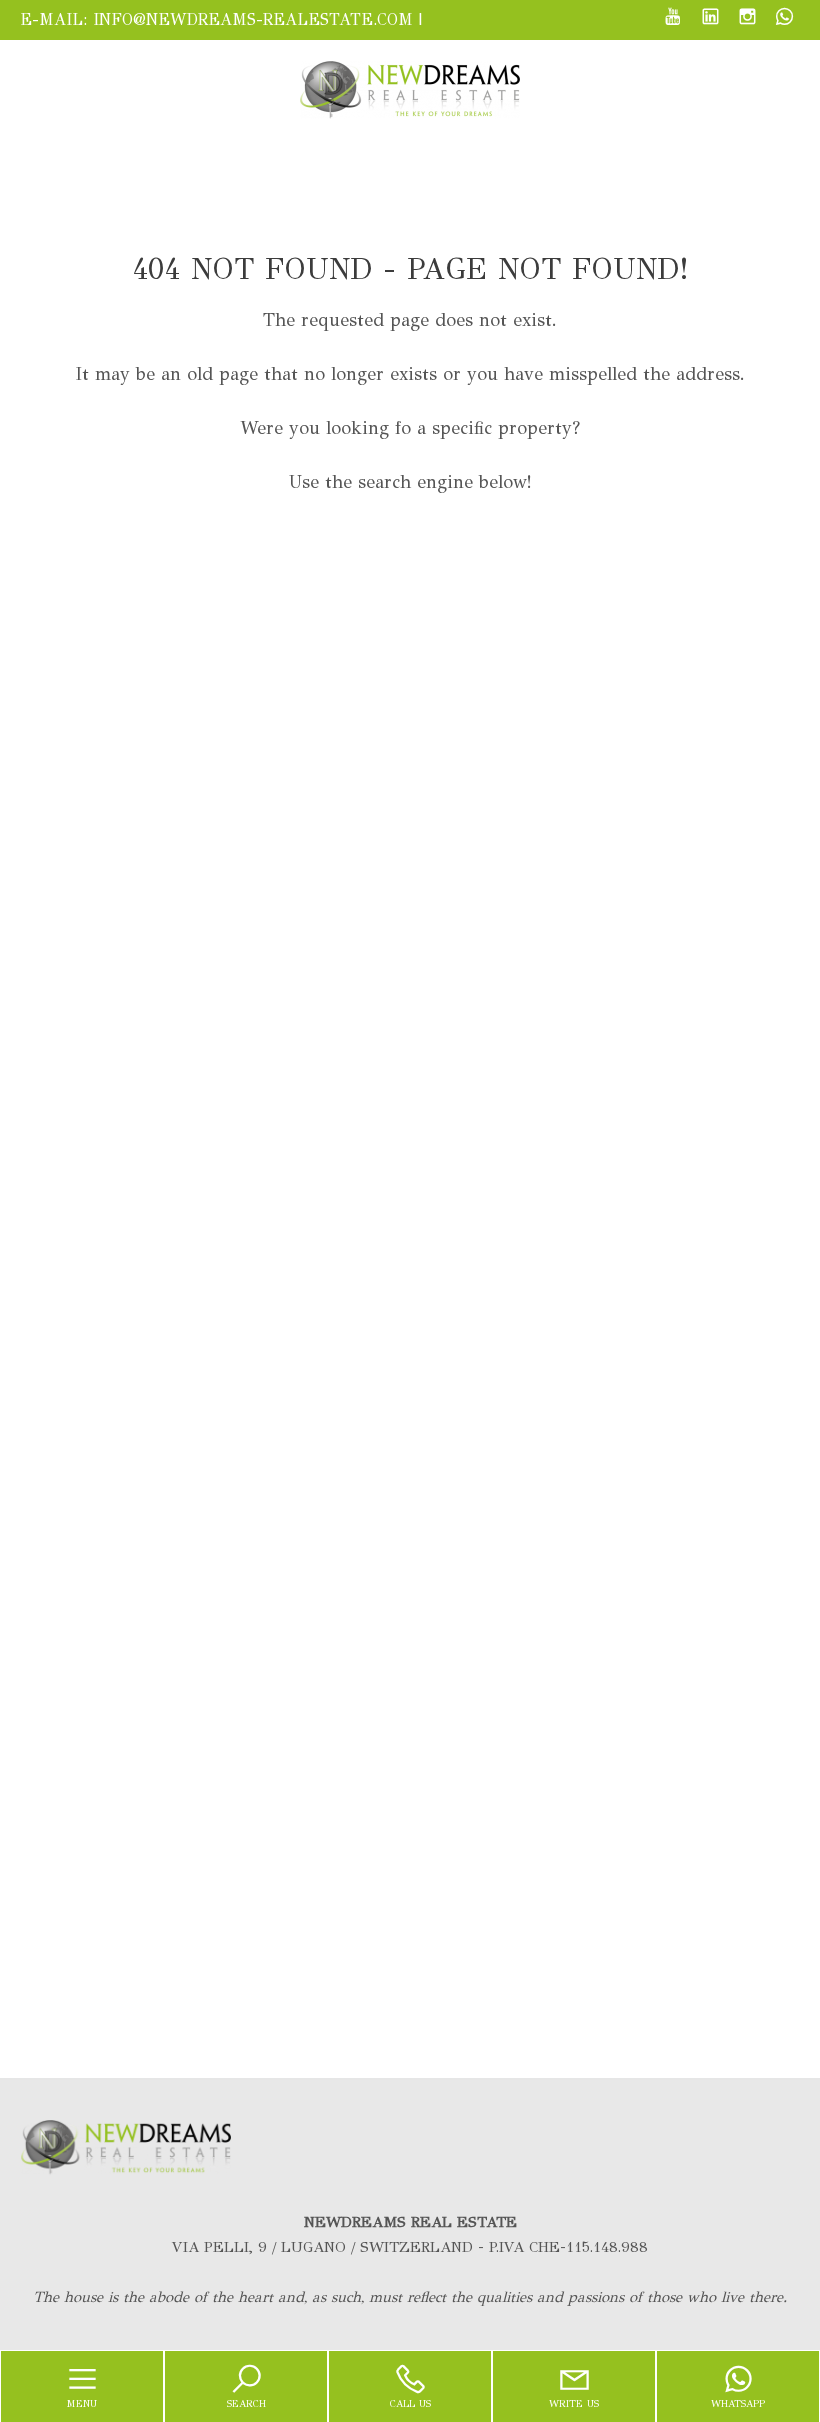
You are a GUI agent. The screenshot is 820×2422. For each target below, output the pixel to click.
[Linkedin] (710, 19)
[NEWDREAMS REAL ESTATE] (410, 88)
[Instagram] (747, 19)
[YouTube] (673, 19)
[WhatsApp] (784, 19)
